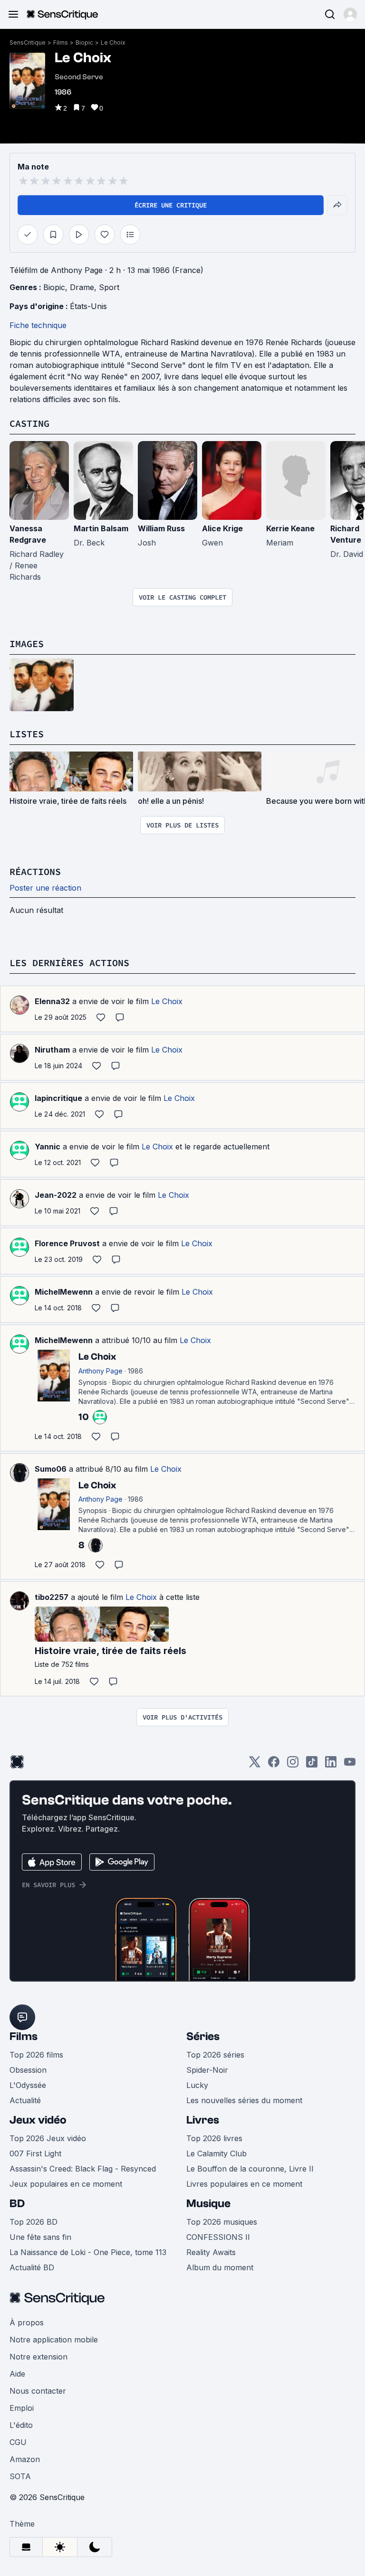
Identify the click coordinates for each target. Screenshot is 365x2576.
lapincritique (58, 1098)
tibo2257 (52, 1597)
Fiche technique (38, 325)
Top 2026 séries (215, 2055)
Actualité (25, 2100)
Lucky (197, 2085)
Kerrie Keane (290, 528)
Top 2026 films (36, 2055)
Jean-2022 (56, 1195)
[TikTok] (312, 1765)
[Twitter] (255, 1765)
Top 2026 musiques (222, 2222)
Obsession (28, 2070)
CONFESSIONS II (218, 2237)
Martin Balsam (101, 528)
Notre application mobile (54, 2340)
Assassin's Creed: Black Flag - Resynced (83, 2169)
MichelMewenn (64, 1292)
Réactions (35, 871)
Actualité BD (32, 2267)
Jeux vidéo (38, 2120)
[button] (350, 14)
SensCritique (28, 42)
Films (61, 42)
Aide (17, 2374)
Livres (203, 2120)
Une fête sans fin (40, 2237)
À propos (27, 2322)
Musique (208, 2204)
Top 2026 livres (214, 2138)
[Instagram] (293, 1765)
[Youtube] (350, 1765)
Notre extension (38, 2357)
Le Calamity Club (216, 2153)
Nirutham (52, 1050)
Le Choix (113, 42)
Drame (82, 287)
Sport (109, 287)
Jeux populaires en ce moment (66, 2184)
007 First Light (35, 2153)
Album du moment (220, 2267)
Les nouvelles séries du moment (244, 2100)
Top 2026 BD (34, 2222)
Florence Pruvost (67, 1243)
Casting (29, 423)
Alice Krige (222, 528)
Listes (27, 734)
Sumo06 (51, 1469)
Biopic (84, 42)
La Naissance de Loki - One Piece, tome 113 (88, 2252)
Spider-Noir (207, 2070)
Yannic (48, 1147)
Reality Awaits (211, 2252)
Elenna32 (52, 1001)
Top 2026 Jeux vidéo (48, 2138)
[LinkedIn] (331, 1765)
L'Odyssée (28, 2085)
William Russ (161, 528)
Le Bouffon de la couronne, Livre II (250, 2169)
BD (17, 2204)
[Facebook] (274, 1765)
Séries (203, 2036)
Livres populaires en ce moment (244, 2184)
